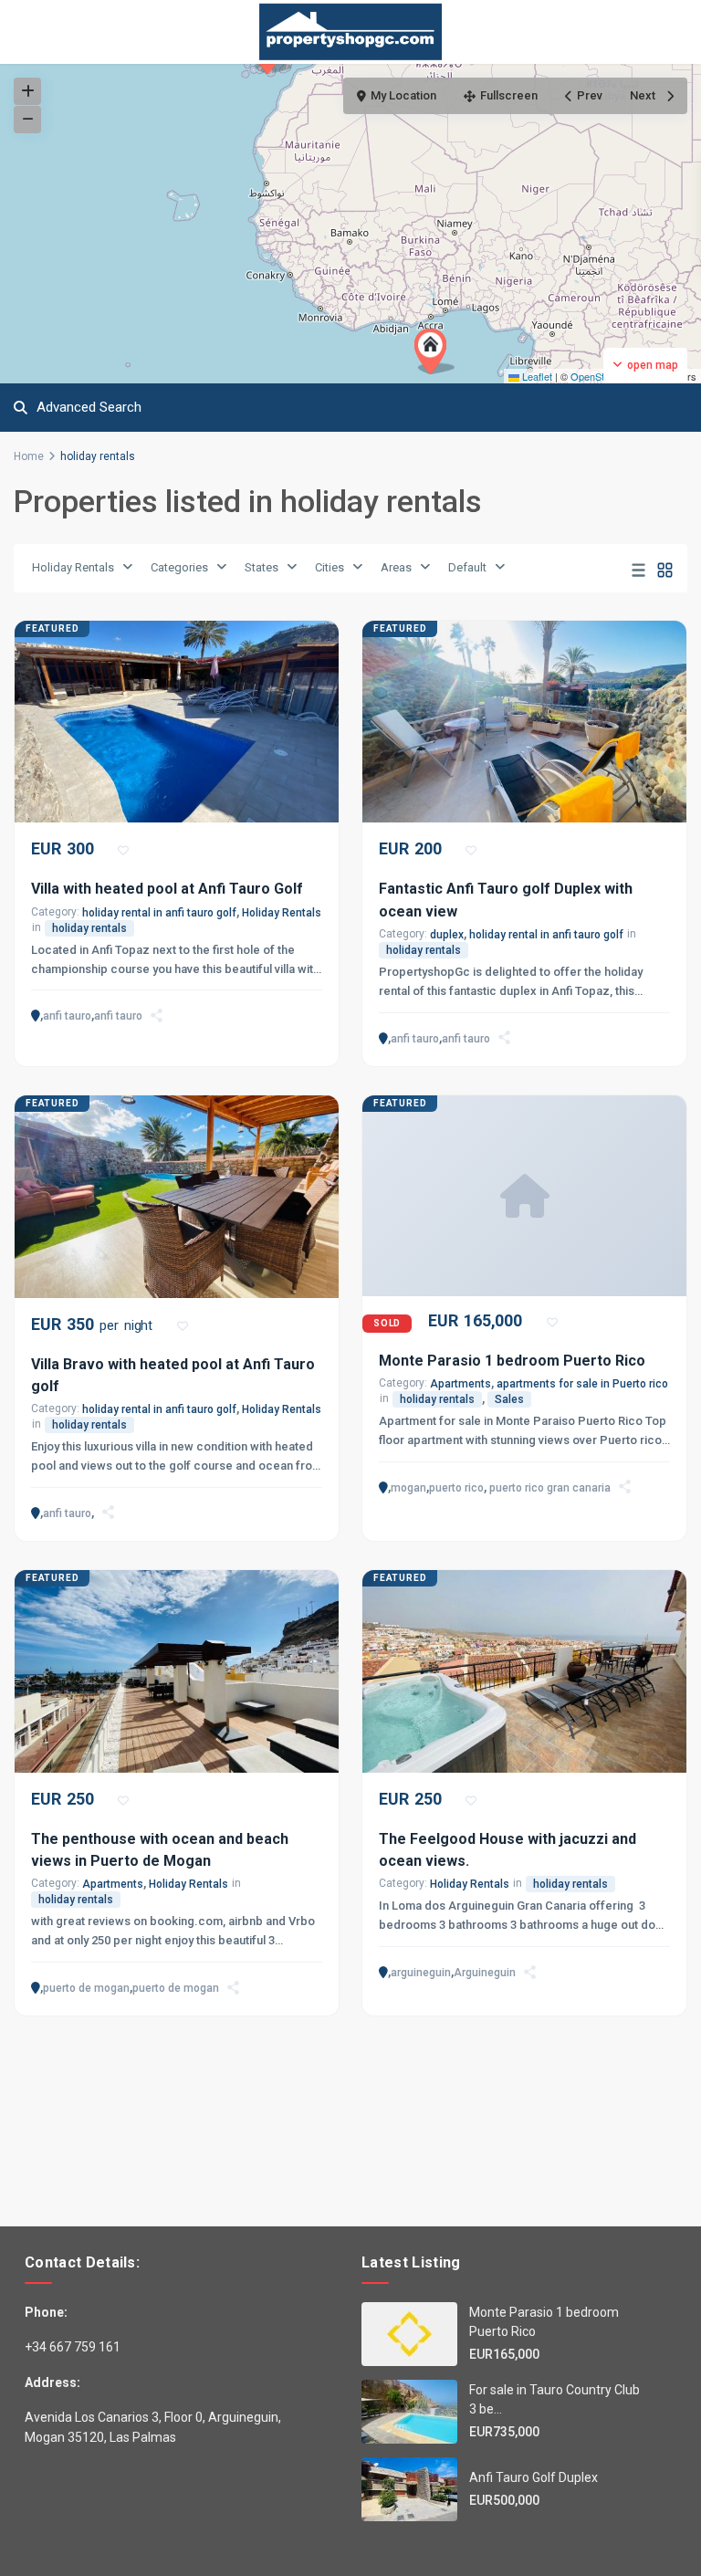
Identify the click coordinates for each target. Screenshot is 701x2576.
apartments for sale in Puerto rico (582, 1384)
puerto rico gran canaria (550, 1488)
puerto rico (456, 1488)
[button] (434, 351)
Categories (179, 567)
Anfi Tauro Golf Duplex (534, 2477)
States (262, 567)
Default (467, 567)
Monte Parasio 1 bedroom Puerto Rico (512, 1361)
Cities (330, 567)
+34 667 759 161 (73, 2347)
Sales (509, 1399)
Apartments (460, 1384)
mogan (408, 1488)
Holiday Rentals (73, 567)
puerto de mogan (86, 1988)
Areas (396, 567)
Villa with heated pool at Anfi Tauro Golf (167, 889)
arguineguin (421, 1973)
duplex (447, 935)
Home (29, 456)
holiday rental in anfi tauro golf (159, 913)
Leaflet (536, 376)
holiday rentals (89, 928)
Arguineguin (485, 1973)
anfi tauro (67, 1016)
